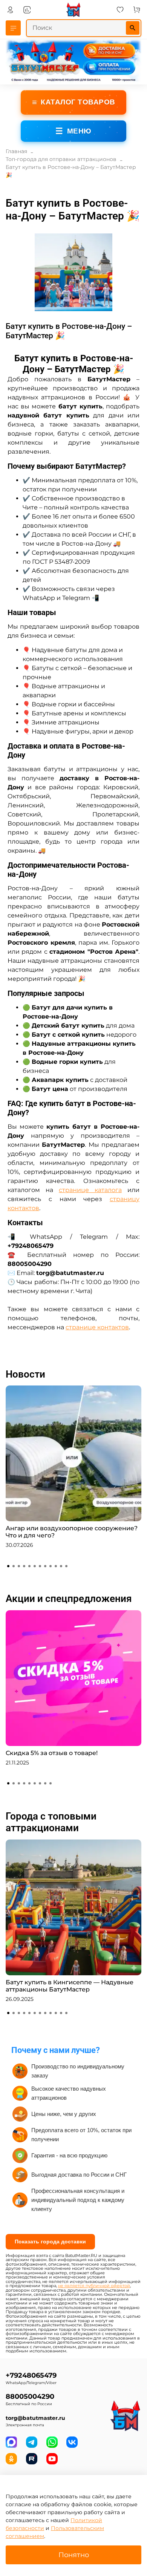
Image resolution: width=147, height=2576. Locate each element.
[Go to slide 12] (66, 1566)
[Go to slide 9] (51, 1566)
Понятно (74, 2555)
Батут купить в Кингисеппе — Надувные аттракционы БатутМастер (70, 1986)
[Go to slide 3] (19, 1566)
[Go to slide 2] (14, 1566)
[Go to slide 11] (61, 1566)
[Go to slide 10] (56, 1566)
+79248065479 (31, 2375)
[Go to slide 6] (35, 1566)
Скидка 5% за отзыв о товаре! (52, 1753)
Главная (16, 151)
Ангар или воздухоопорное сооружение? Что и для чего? (72, 1532)
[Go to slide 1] (8, 1566)
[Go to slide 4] (24, 1566)
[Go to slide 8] (45, 1566)
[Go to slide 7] (40, 1566)
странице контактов (97, 1327)
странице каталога (90, 1190)
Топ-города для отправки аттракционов (61, 159)
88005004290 (30, 2396)
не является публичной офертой (94, 2286)
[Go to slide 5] (29, 1566)
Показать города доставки (50, 2242)
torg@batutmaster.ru (35, 2418)
